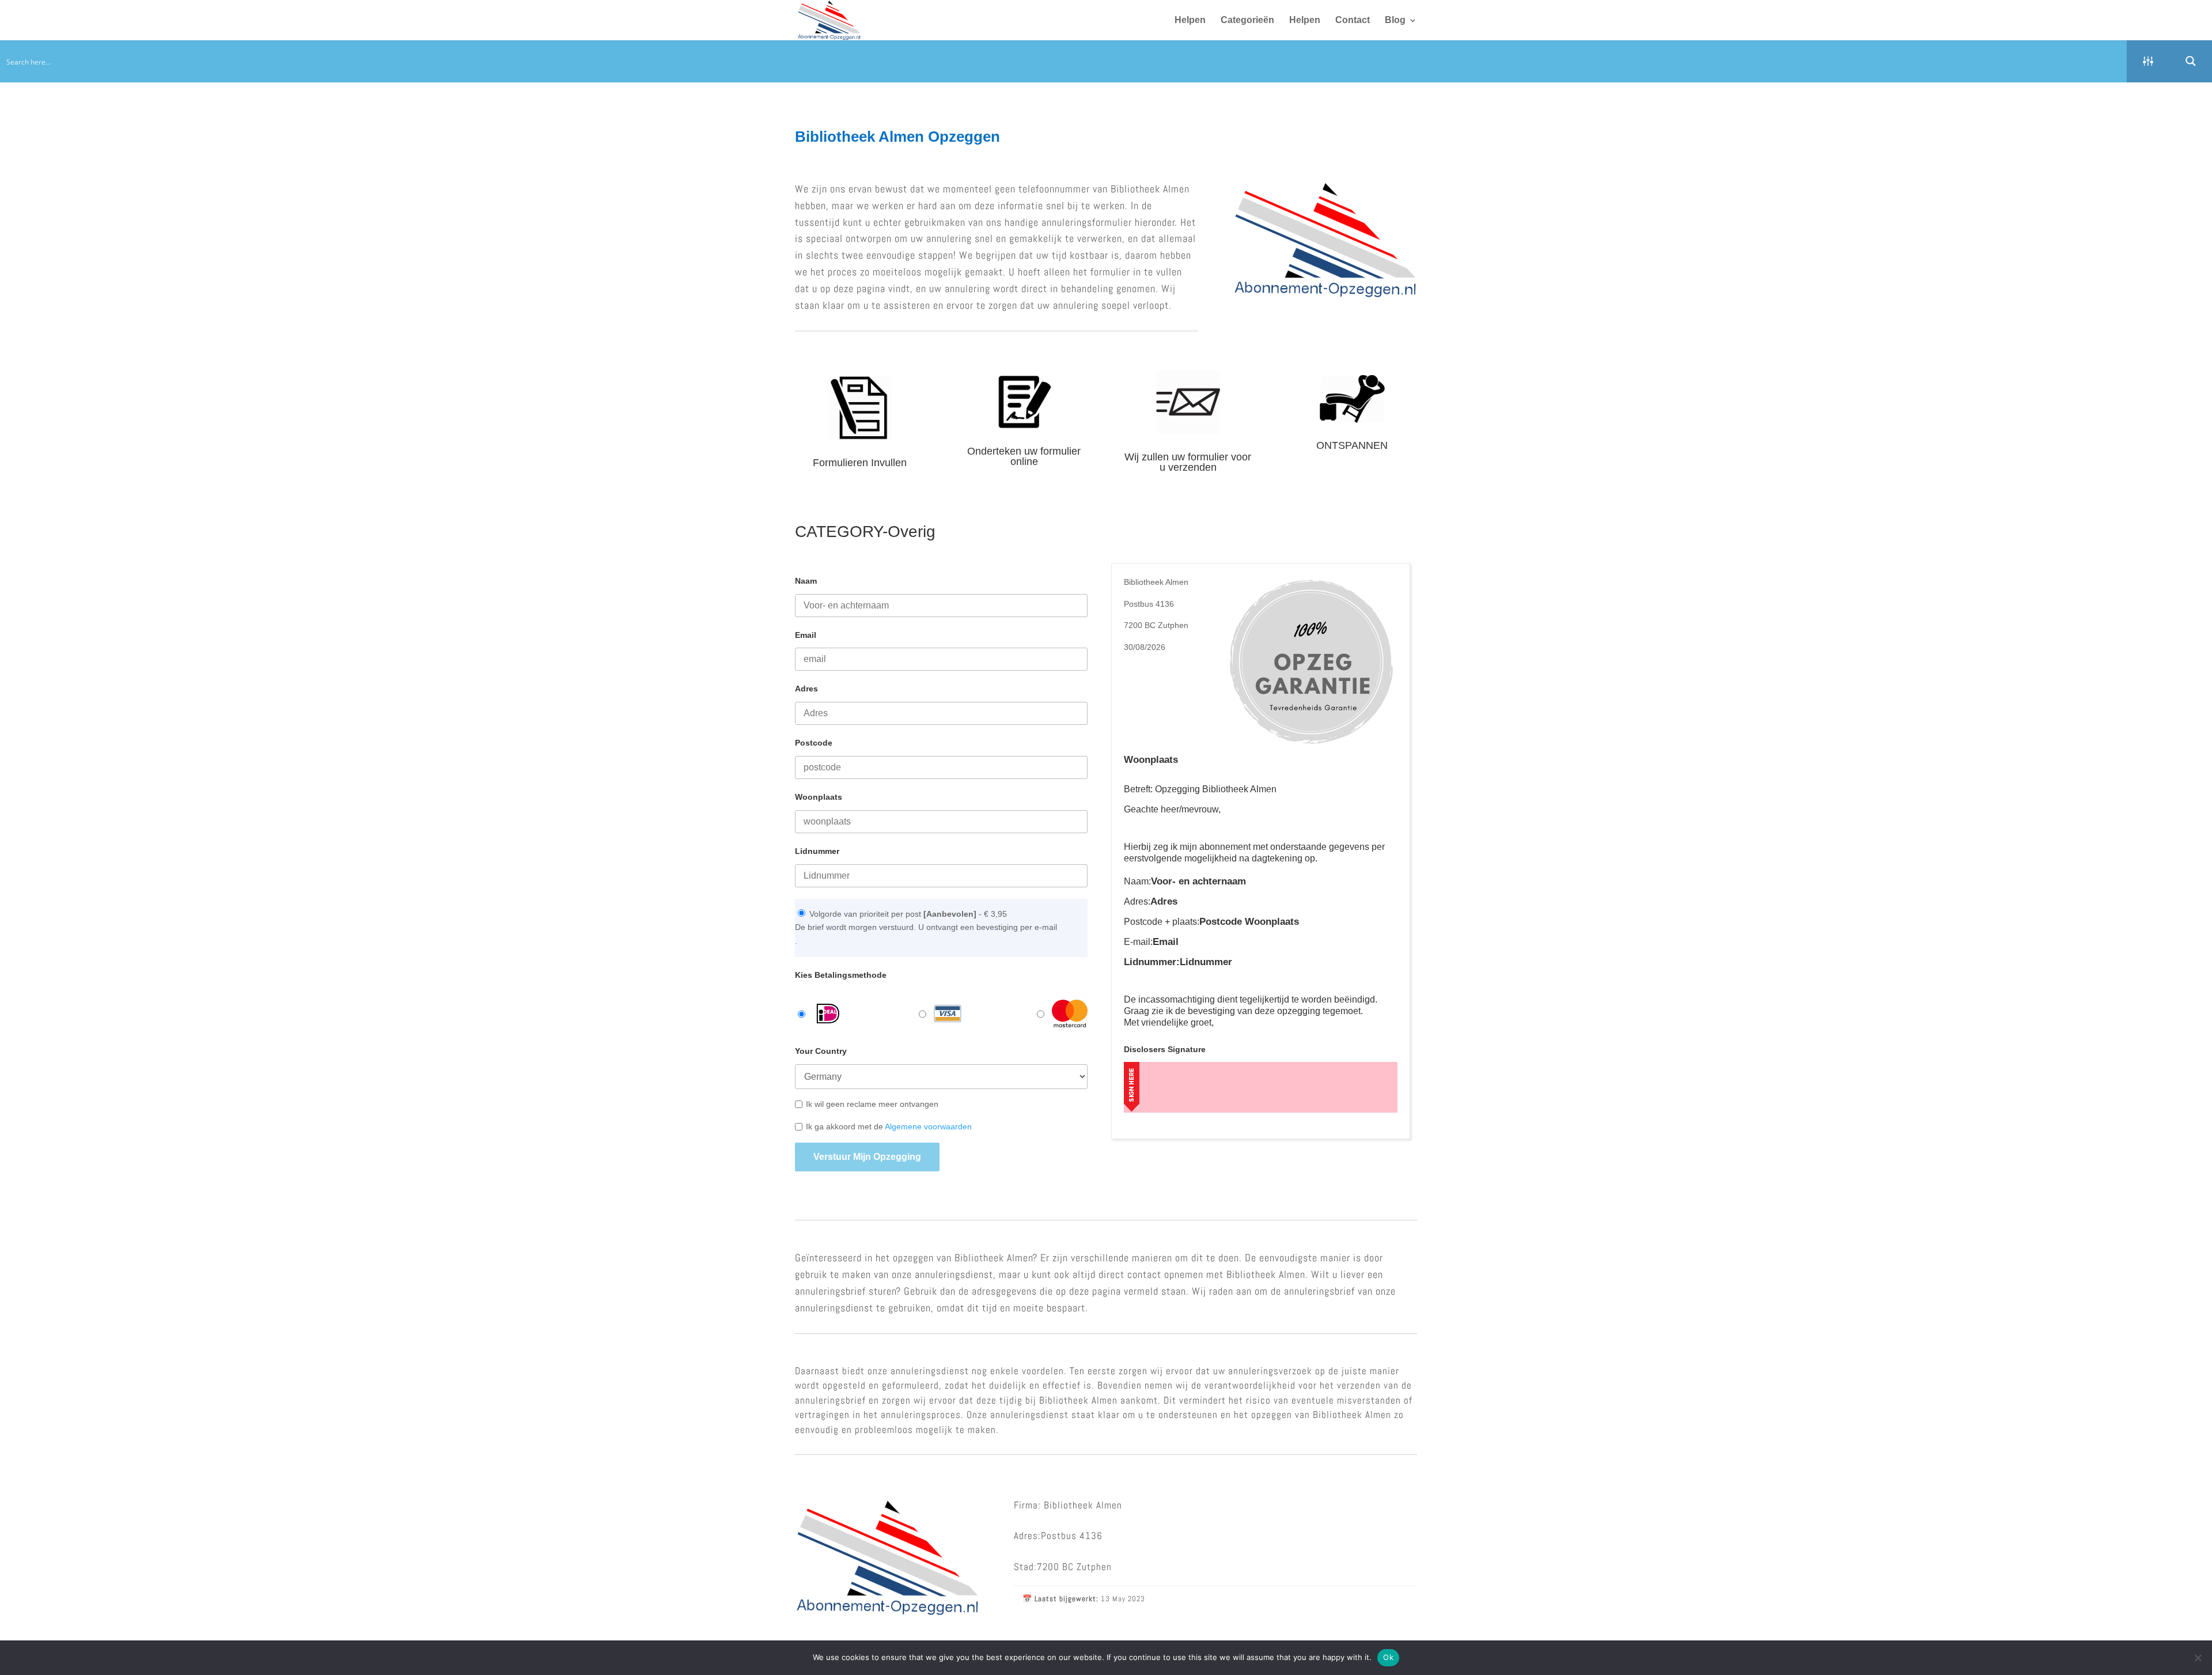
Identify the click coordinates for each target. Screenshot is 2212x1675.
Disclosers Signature (1165, 1049)
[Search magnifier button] (2191, 61)
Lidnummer (817, 851)
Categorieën (1247, 20)
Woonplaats (819, 797)
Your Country (821, 1051)
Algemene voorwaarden (928, 1126)
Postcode (814, 743)
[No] (2198, 1658)
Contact (1353, 20)
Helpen (1190, 20)
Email (806, 635)
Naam (806, 581)
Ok (1388, 1657)
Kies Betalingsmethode (841, 975)
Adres (806, 689)
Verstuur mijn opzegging (867, 1157)
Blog (1395, 20)
